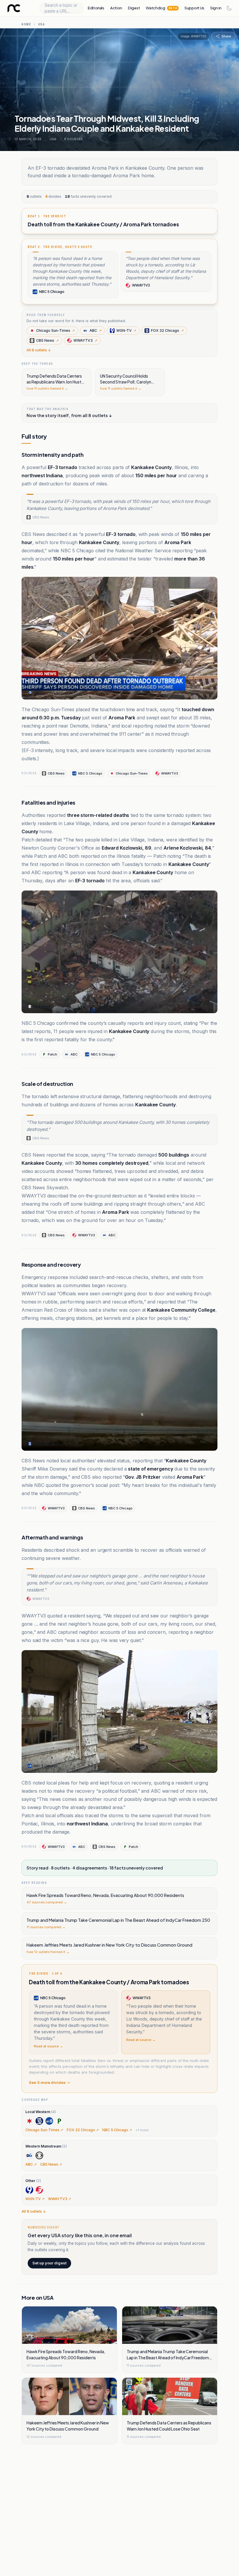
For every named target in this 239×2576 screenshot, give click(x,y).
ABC (96, 330)
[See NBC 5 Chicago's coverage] (49, 2121)
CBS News (48, 340)
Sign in (216, 8)
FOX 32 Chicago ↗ (83, 2130)
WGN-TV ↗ (35, 2199)
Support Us (194, 8)
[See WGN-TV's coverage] (29, 2190)
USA (42, 24)
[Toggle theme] (229, 8)
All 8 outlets (39, 350)
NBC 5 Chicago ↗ (117, 2130)
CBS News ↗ (51, 2164)
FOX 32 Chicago (167, 330)
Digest (134, 8)
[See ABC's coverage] (29, 2155)
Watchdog (161, 8)
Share (226, 36)
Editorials (96, 8)
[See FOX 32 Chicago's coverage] (39, 2121)
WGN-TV (126, 330)
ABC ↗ (31, 2164)
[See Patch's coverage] (59, 2121)
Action (116, 8)
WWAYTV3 (85, 340)
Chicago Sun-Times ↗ (44, 2130)
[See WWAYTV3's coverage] (39, 2190)
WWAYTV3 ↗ (60, 2199)
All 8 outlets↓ (34, 2211)
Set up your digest (49, 2263)
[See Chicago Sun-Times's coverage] (29, 2121)
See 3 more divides (47, 2082)
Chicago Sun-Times (56, 330)
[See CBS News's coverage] (39, 2155)
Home (26, 24)
